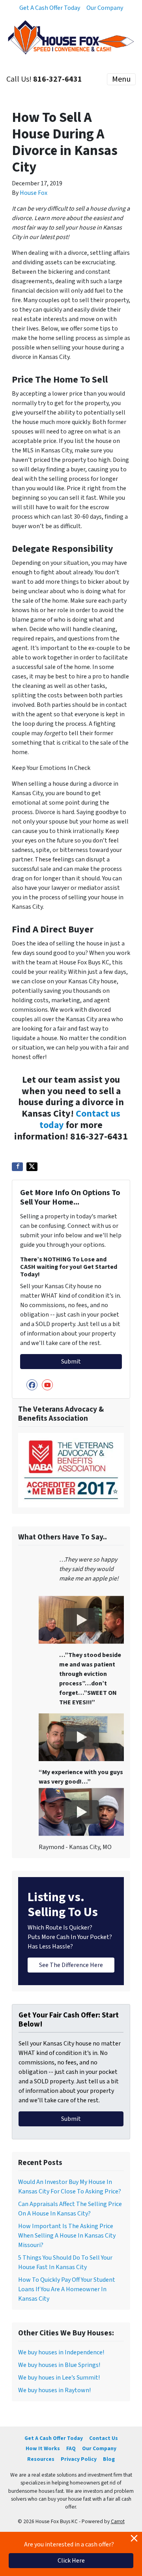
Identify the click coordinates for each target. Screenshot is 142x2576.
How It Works (43, 2448)
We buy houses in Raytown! (54, 2390)
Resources (41, 2459)
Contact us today (80, 1119)
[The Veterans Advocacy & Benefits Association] (71, 1470)
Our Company (105, 8)
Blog (109, 2459)
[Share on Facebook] (17, 1167)
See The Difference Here (71, 1965)
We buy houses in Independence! (61, 2352)
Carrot (118, 2521)
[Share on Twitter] (32, 1167)
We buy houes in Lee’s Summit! (59, 2378)
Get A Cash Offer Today (50, 8)
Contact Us (104, 2438)
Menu (121, 79)
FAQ (71, 2448)
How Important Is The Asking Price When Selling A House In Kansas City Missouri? (67, 2236)
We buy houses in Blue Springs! (59, 2365)
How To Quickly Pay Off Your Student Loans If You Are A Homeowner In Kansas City (67, 2289)
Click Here (71, 2561)
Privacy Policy (79, 2459)
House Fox (34, 193)
